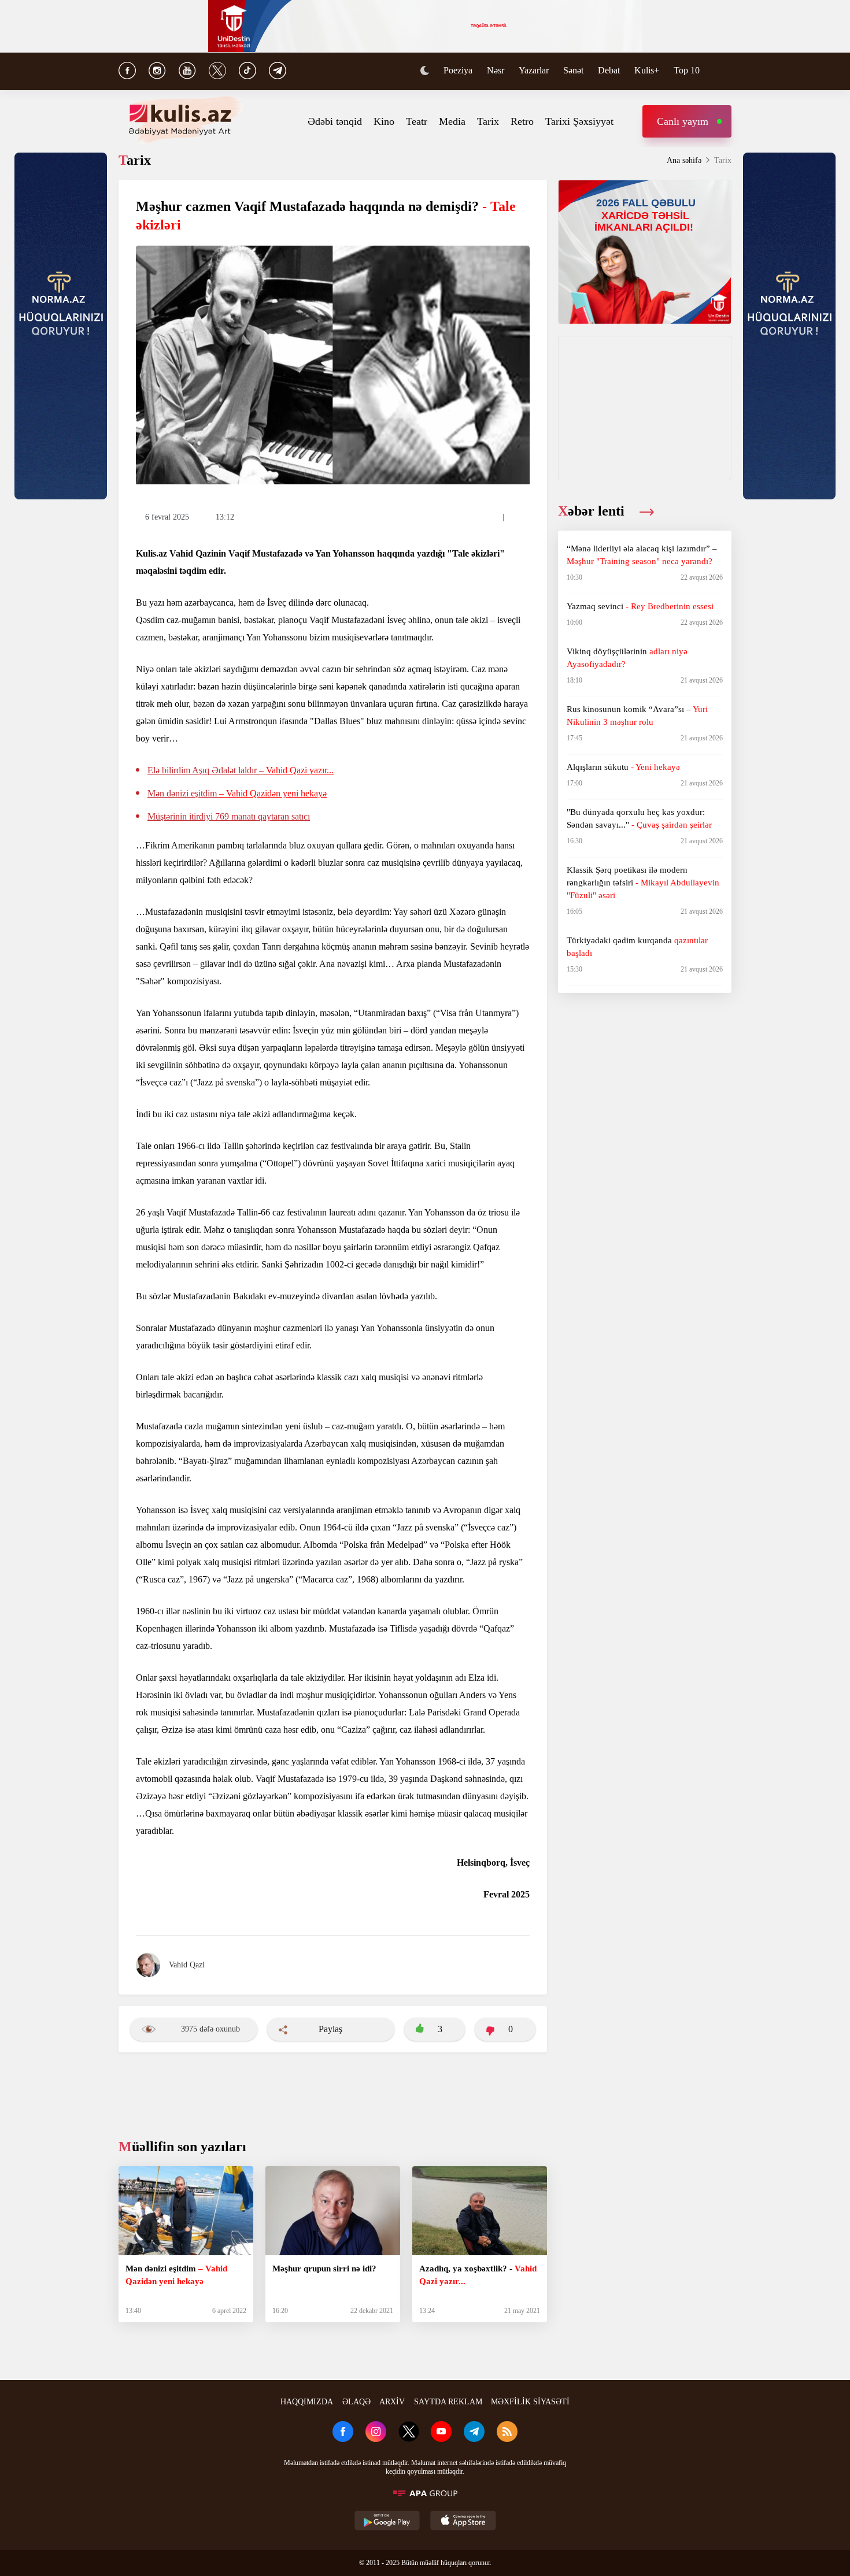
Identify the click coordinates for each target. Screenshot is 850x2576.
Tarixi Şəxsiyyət (579, 121)
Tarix (488, 121)
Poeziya (458, 70)
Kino (384, 121)
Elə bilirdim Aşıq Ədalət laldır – (241, 770)
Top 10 (687, 70)
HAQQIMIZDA (307, 2402)
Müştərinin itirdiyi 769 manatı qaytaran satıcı (229, 816)
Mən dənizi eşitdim (237, 793)
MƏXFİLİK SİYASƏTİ (530, 2402)
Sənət (573, 70)
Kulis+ (647, 70)
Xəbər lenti (593, 511)
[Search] (726, 72)
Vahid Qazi (187, 1965)
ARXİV (392, 2402)
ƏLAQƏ (356, 2402)
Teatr (417, 121)
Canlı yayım (683, 121)
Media (452, 121)
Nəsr (496, 70)
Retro (522, 121)
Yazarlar (534, 70)
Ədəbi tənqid (335, 121)
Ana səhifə (684, 160)
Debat (609, 70)
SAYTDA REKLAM (448, 2402)
